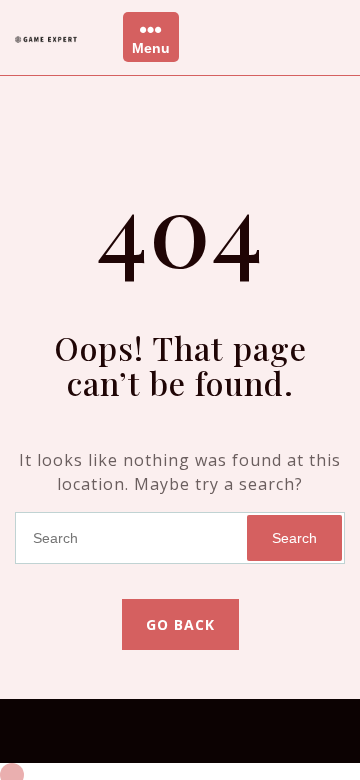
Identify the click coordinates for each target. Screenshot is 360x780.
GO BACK (180, 624)
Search (294, 538)
